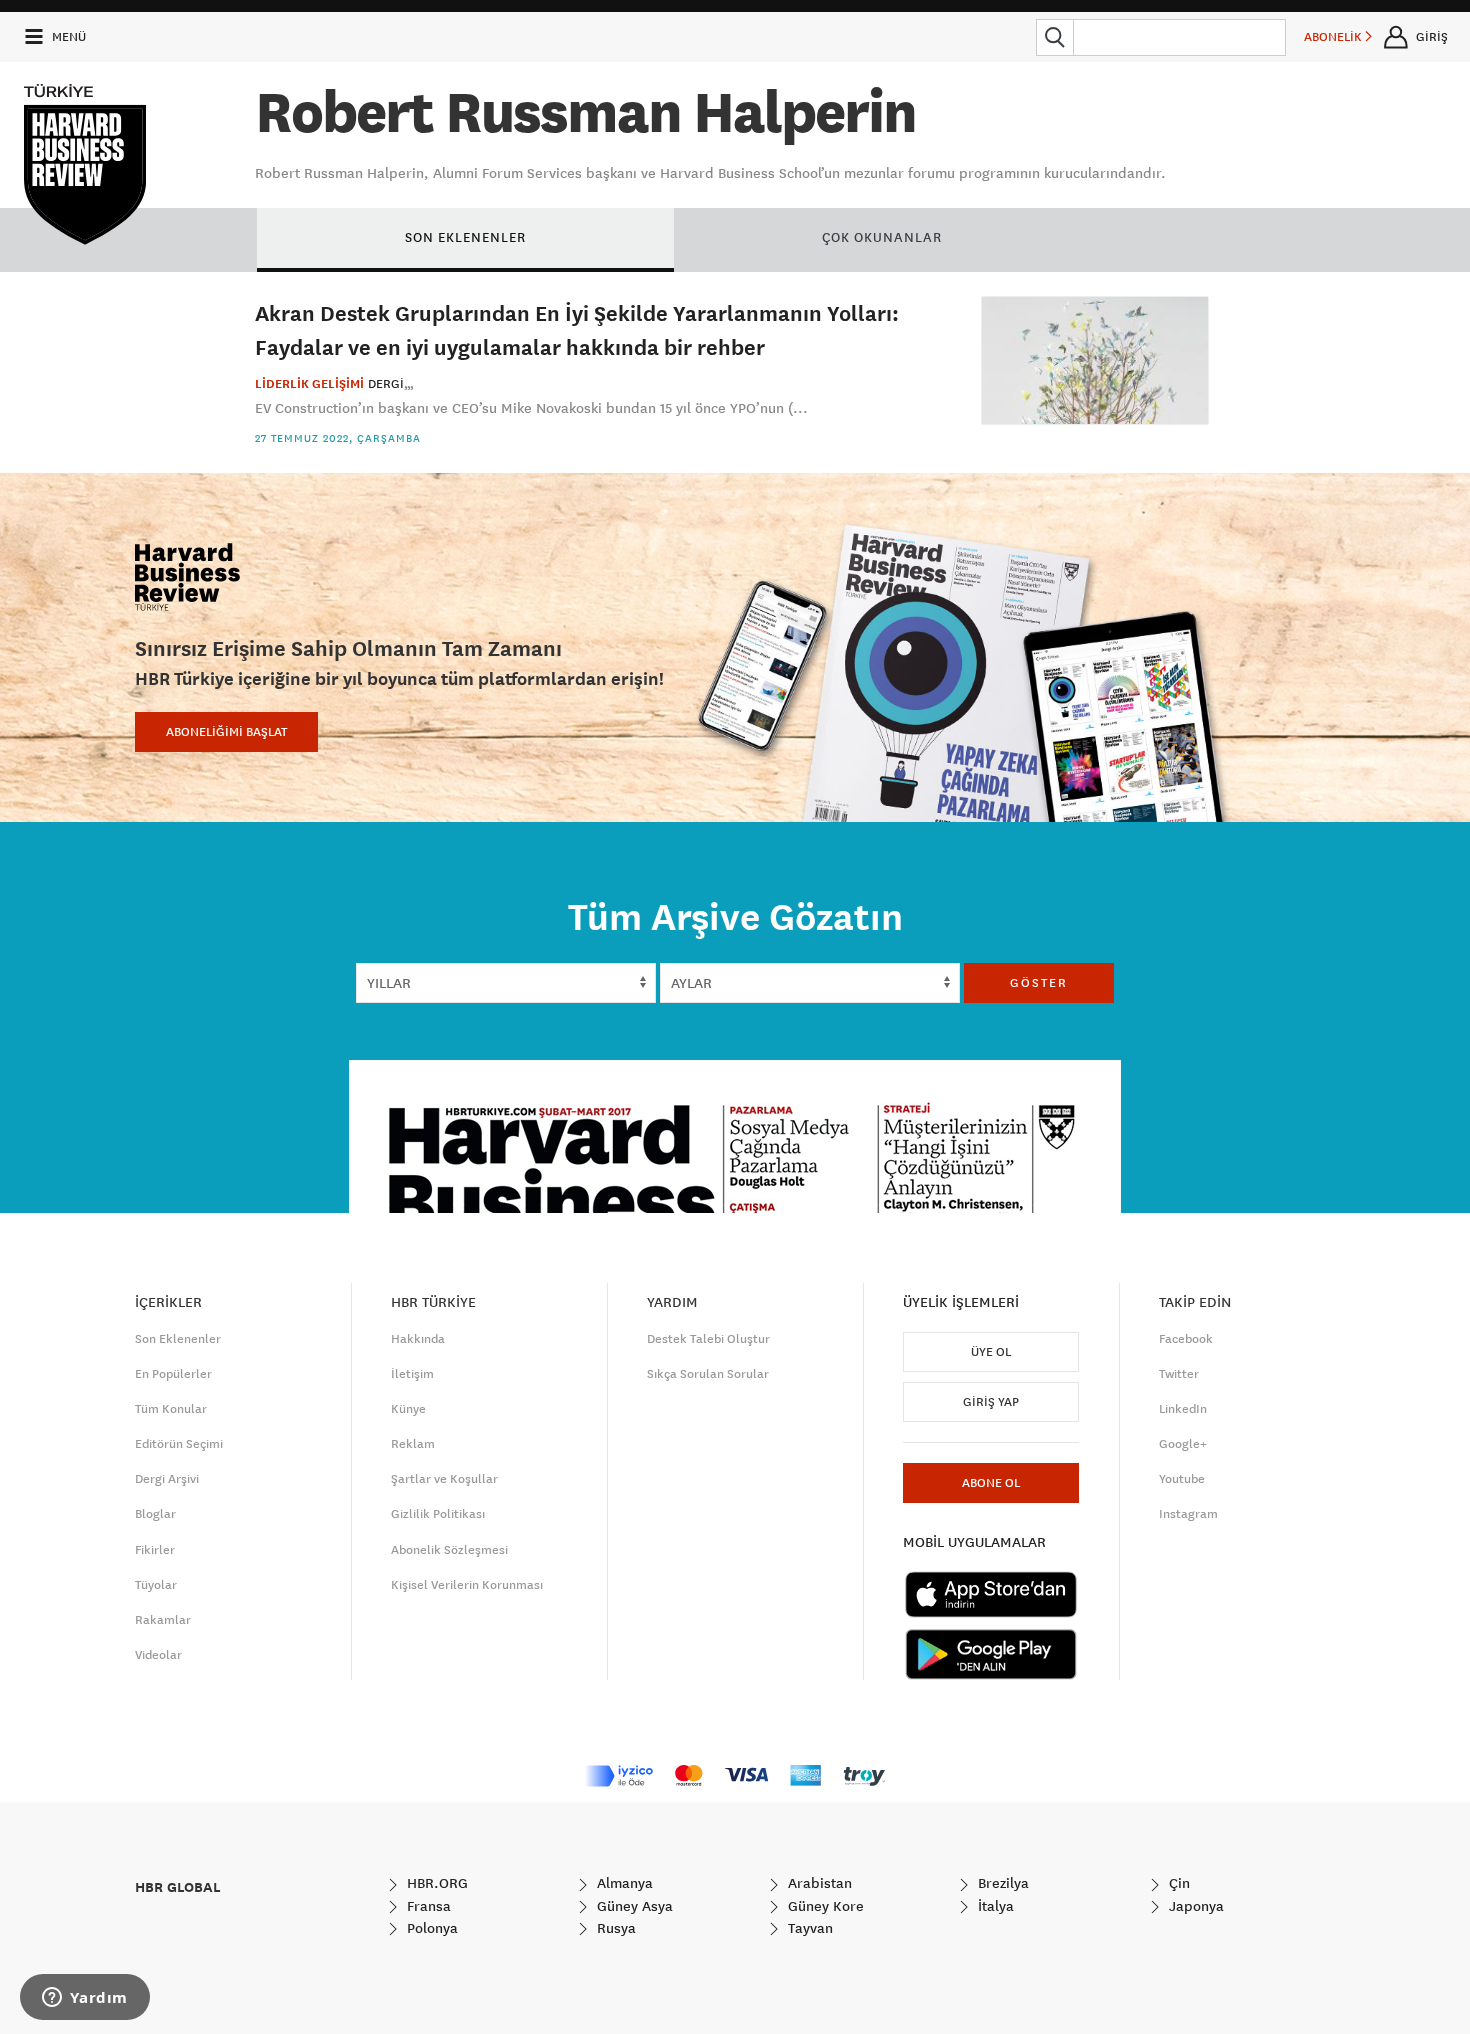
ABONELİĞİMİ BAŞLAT (226, 732)
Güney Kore (824, 1906)
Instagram (1188, 1514)
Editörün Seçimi (179, 1444)
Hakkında (418, 1339)
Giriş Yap (991, 1402)
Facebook (1186, 1339)
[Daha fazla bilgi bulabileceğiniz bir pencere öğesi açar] (85, 1999)
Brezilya (1001, 1883)
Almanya (623, 1883)
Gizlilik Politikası (438, 1514)
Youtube (1182, 1479)
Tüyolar (156, 1585)
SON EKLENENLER (465, 237)
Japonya (1194, 1906)
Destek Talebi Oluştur (708, 1339)
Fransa (427, 1906)
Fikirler (155, 1550)
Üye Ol (991, 1352)
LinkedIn (1183, 1409)
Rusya (614, 1928)
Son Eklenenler (178, 1339)
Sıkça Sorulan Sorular (708, 1374)
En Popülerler (173, 1374)
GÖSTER (1039, 983)
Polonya (430, 1928)
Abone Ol (991, 1483)
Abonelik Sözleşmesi (449, 1550)
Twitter (1179, 1374)
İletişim (412, 1374)
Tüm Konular (171, 1409)
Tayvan (808, 1928)
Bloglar (155, 1514)
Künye (408, 1409)
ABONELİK (1334, 37)
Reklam (413, 1444)
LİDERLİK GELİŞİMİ (309, 384)
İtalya (994, 1906)
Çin (1177, 1883)
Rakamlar (163, 1620)
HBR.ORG (435, 1883)
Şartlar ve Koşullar (444, 1479)
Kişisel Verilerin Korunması (467, 1585)
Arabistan (818, 1883)
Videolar (158, 1655)
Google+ (1183, 1444)
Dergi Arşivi (167, 1479)
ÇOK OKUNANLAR (882, 237)
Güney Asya (633, 1906)
